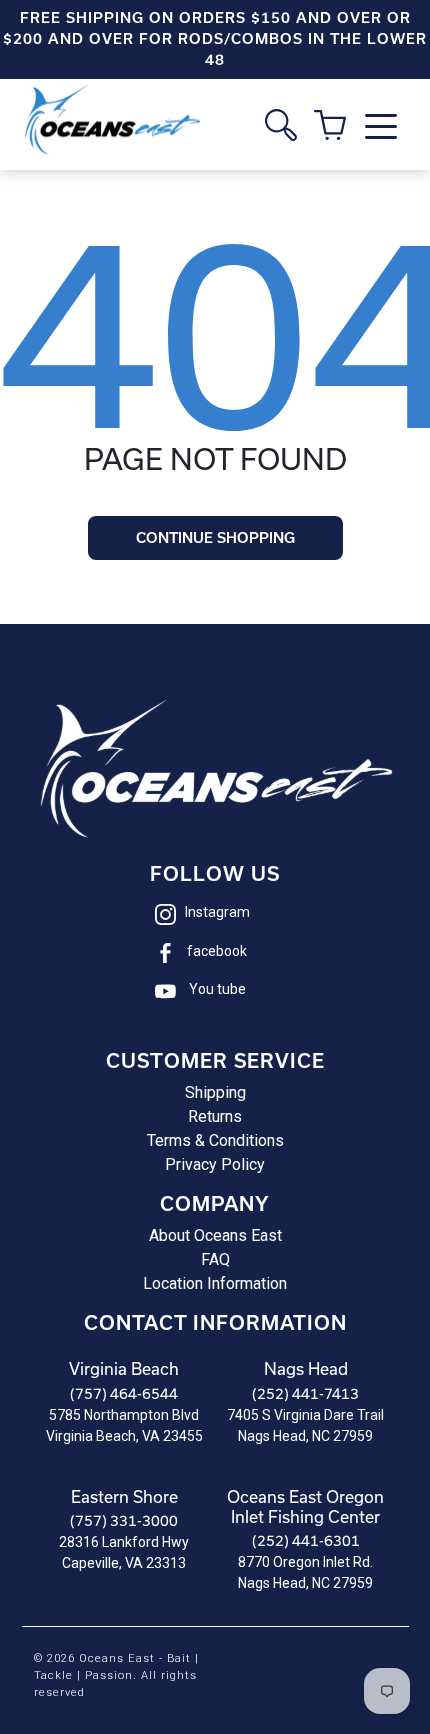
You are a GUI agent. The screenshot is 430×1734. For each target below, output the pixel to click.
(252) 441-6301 (306, 1540)
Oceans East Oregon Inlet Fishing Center (305, 1506)
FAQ (215, 1259)
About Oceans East (215, 1235)
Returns (215, 1116)
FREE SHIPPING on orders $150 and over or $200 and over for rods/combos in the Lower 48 (215, 39)
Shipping (215, 1092)
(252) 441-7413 (305, 1393)
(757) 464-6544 (124, 1393)
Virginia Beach (124, 1368)
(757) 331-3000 (124, 1520)
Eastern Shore (124, 1496)
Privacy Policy (215, 1164)
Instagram (217, 912)
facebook (217, 951)
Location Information (215, 1283)
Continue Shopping (215, 538)
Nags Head (306, 1368)
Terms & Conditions (215, 1140)
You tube (217, 989)
